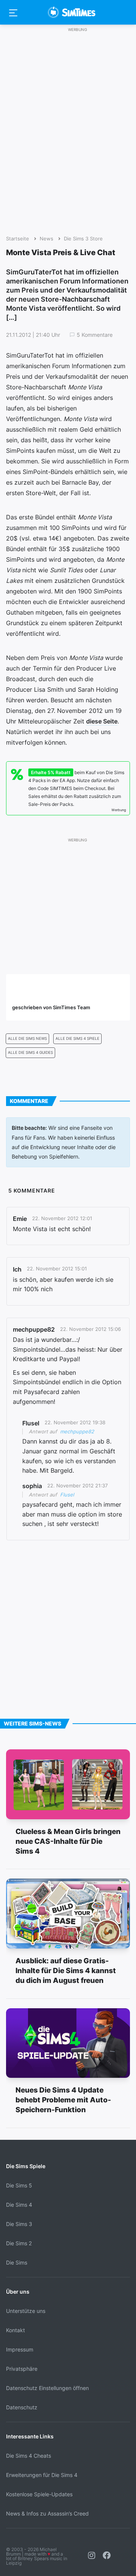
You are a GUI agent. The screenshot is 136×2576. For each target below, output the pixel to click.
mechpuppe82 (77, 1431)
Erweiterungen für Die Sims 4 (42, 2475)
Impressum (20, 2349)
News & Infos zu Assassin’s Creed (47, 2513)
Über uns (18, 2292)
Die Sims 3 (19, 2224)
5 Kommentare (95, 335)
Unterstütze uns (26, 2311)
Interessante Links (30, 2436)
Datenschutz (22, 2407)
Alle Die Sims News (27, 1039)
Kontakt (15, 2330)
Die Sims (17, 2262)
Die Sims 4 (19, 2205)
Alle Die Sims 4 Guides (30, 1053)
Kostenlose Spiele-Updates (39, 2494)
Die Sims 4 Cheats (29, 2456)
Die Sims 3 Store (83, 239)
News (46, 239)
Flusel (67, 1495)
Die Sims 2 (19, 2243)
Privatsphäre (22, 2369)
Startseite (18, 239)
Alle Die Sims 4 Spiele (77, 1039)
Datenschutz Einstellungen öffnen (47, 2388)
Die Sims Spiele (26, 2166)
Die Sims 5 (19, 2185)
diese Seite (102, 721)
